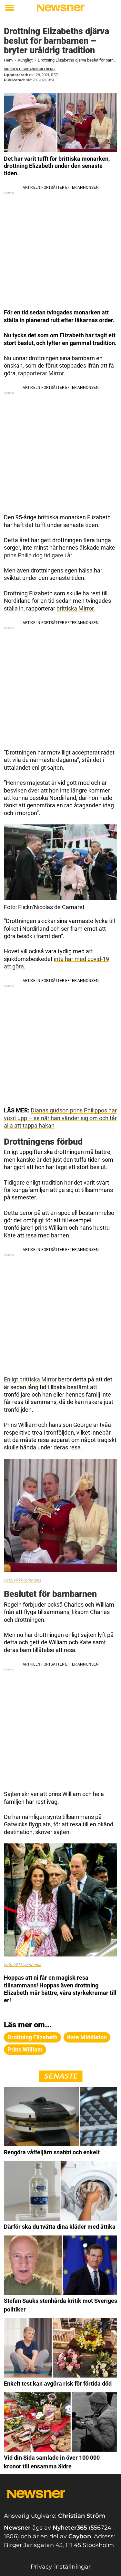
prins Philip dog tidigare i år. (39, 555)
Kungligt (25, 60)
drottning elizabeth (32, 2037)
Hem (8, 60)
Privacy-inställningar (61, 2567)
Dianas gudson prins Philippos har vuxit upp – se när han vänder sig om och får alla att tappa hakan (60, 1118)
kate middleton (87, 2037)
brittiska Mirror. (76, 608)
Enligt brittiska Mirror (30, 1379)
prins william (25, 2049)
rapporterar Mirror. (41, 373)
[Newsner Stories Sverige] (60, 8)
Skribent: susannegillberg (29, 69)
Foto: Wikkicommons (22, 1580)
